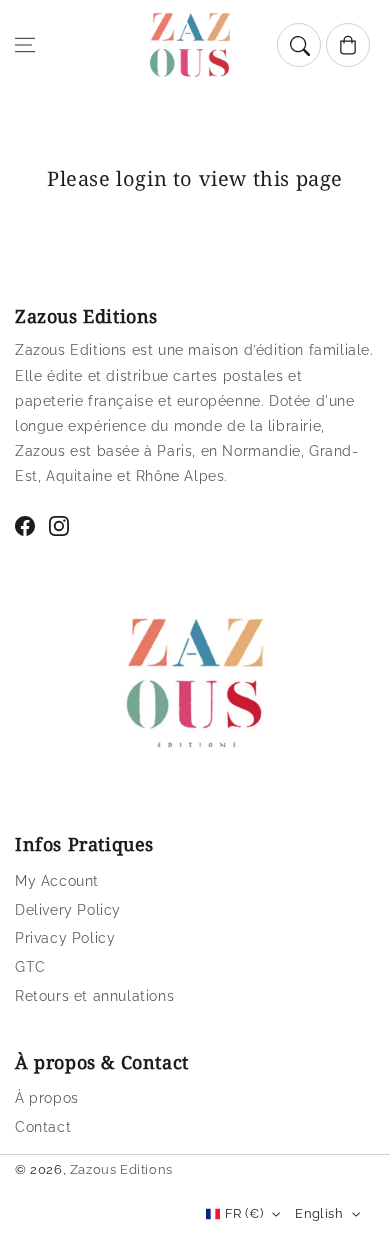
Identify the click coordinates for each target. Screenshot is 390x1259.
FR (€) (244, 1213)
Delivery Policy (68, 910)
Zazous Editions (121, 1169)
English (319, 1213)
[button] (25, 45)
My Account (57, 881)
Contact (43, 1127)
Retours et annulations (94, 996)
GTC (30, 967)
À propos (47, 1098)
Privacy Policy (65, 938)
